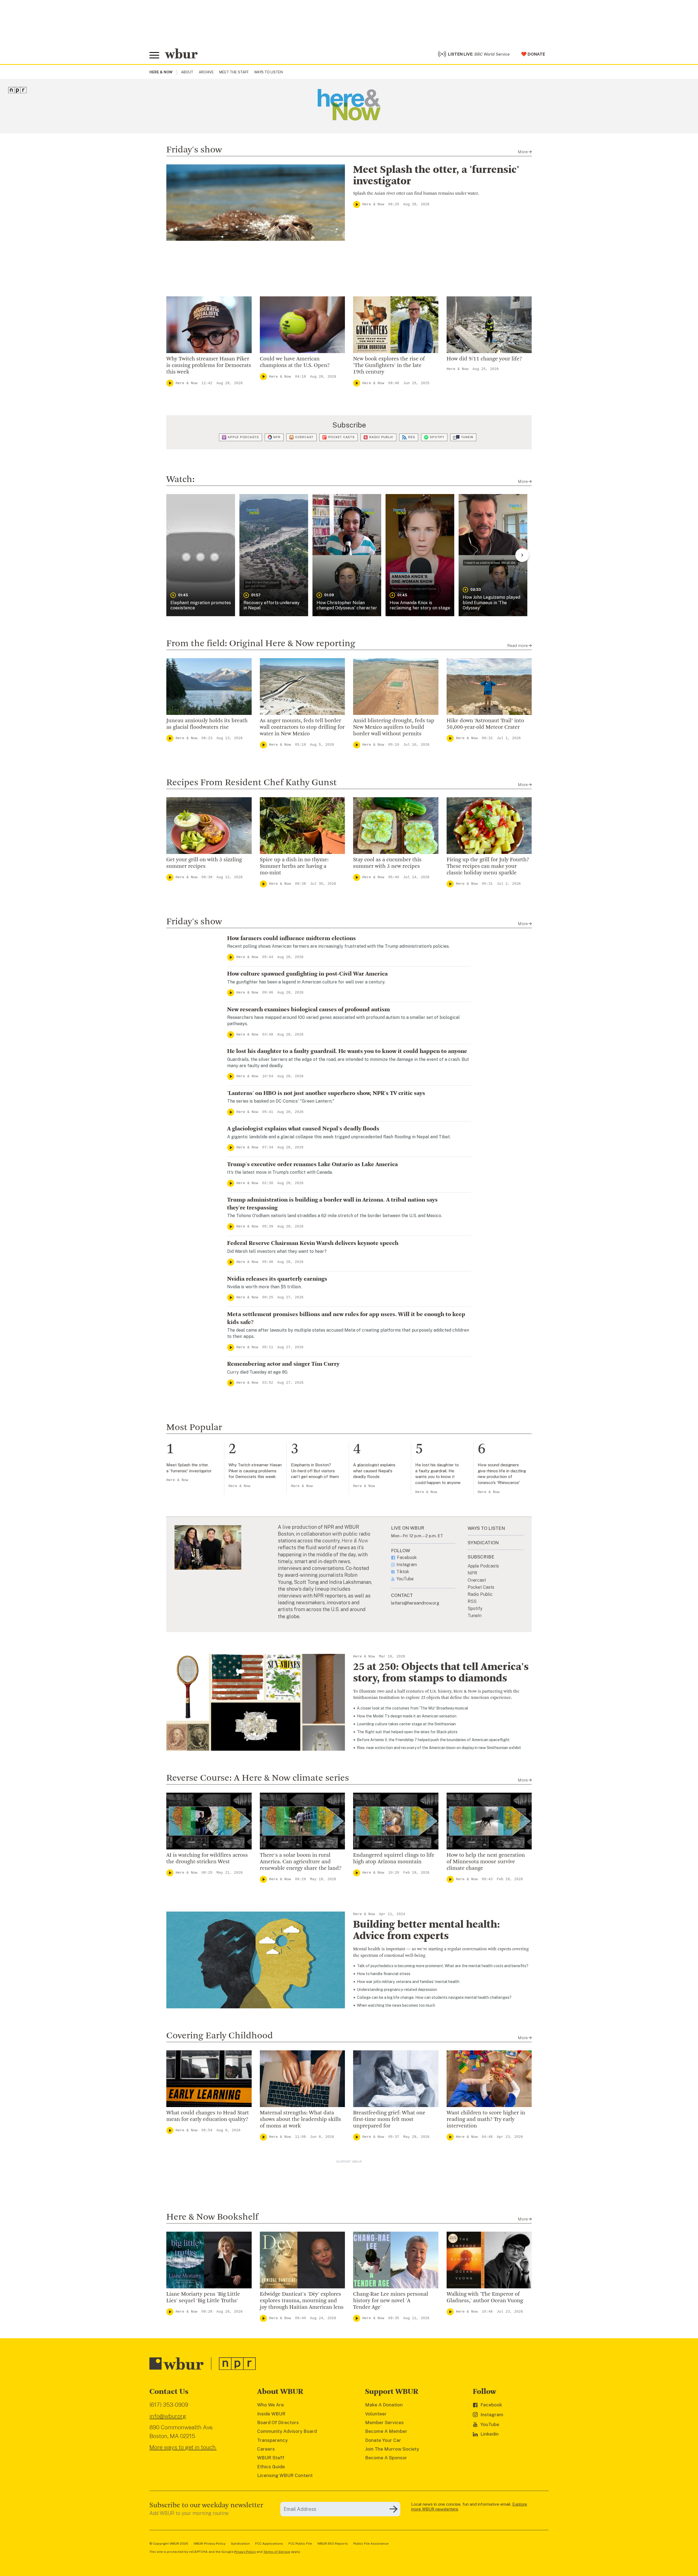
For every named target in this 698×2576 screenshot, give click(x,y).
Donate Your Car (383, 2440)
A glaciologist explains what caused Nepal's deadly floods (303, 1129)
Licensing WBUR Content (285, 2475)
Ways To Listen (268, 72)
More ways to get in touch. (183, 2447)
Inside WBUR (271, 2414)
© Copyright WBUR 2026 (169, 2544)
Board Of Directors (278, 2422)
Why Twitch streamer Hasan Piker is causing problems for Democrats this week (209, 366)
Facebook (407, 1558)
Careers (266, 2449)
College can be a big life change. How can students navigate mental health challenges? (434, 1997)
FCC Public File (300, 2544)
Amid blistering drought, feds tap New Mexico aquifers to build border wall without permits (394, 727)
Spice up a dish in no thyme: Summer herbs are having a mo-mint (294, 866)
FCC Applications (269, 2544)
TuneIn (467, 437)
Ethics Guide (271, 2467)
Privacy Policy (245, 2552)
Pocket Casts (342, 437)
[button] (201, 555)
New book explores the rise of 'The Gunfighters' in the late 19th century (389, 366)
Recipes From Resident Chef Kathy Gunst (252, 783)
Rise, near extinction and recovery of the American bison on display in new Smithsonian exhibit (439, 1748)
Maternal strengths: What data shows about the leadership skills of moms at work (300, 2120)
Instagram (407, 1565)
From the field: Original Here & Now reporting (261, 644)
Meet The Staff (234, 72)
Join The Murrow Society (392, 2449)
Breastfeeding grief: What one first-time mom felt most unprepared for (389, 2120)
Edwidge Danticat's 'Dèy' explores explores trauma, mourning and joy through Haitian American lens (302, 2301)
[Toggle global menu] (154, 55)
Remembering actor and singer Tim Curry (283, 1364)
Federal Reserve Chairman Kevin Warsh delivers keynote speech (313, 1243)
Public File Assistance (371, 2544)
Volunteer (376, 2414)
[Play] (357, 204)
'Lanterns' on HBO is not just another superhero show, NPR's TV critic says (326, 1093)
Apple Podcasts (243, 437)
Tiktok (403, 1572)
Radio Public (381, 437)
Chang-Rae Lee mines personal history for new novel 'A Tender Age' (391, 2301)
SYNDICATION (483, 1543)
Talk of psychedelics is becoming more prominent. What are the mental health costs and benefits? (443, 1966)
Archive (206, 72)
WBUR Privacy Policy (210, 2544)
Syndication (240, 2544)
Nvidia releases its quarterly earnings (277, 1279)
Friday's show (194, 150)
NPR (277, 437)
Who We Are (270, 2405)
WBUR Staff (271, 2458)
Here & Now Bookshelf (212, 2217)
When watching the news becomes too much (396, 2005)
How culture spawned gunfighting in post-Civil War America (307, 974)
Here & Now (373, 204)
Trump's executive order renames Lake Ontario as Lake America (312, 1164)
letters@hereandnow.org (415, 1603)
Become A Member (386, 2431)
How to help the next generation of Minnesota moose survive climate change (486, 1862)
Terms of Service (277, 2552)
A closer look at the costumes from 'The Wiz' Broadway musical (413, 1708)
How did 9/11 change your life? (484, 359)
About (187, 72)
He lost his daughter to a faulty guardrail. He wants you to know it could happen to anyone (347, 1051)
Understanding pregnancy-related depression (397, 1990)
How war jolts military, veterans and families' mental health (408, 1982)
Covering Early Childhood (220, 2036)
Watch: (180, 480)
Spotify (437, 437)
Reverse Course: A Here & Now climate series (258, 1778)
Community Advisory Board (287, 2431)
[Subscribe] (393, 2509)
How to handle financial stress (384, 1974)
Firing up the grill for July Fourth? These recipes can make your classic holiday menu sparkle (488, 866)
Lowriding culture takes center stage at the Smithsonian (406, 1724)
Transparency (272, 2440)
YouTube (405, 1579)
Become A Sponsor (386, 2458)
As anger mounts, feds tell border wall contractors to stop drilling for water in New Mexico (302, 727)
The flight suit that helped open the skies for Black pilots (407, 1732)
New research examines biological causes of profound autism (309, 1010)
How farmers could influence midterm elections (291, 938)
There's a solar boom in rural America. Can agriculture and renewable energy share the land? (301, 1862)
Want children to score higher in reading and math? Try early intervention (486, 2120)
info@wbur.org (168, 2416)
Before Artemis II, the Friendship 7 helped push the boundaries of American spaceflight (433, 1740)
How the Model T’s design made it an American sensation (407, 1716)
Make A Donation (384, 2405)
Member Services (384, 2422)
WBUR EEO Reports (333, 2544)
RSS (412, 437)
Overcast (304, 437)
